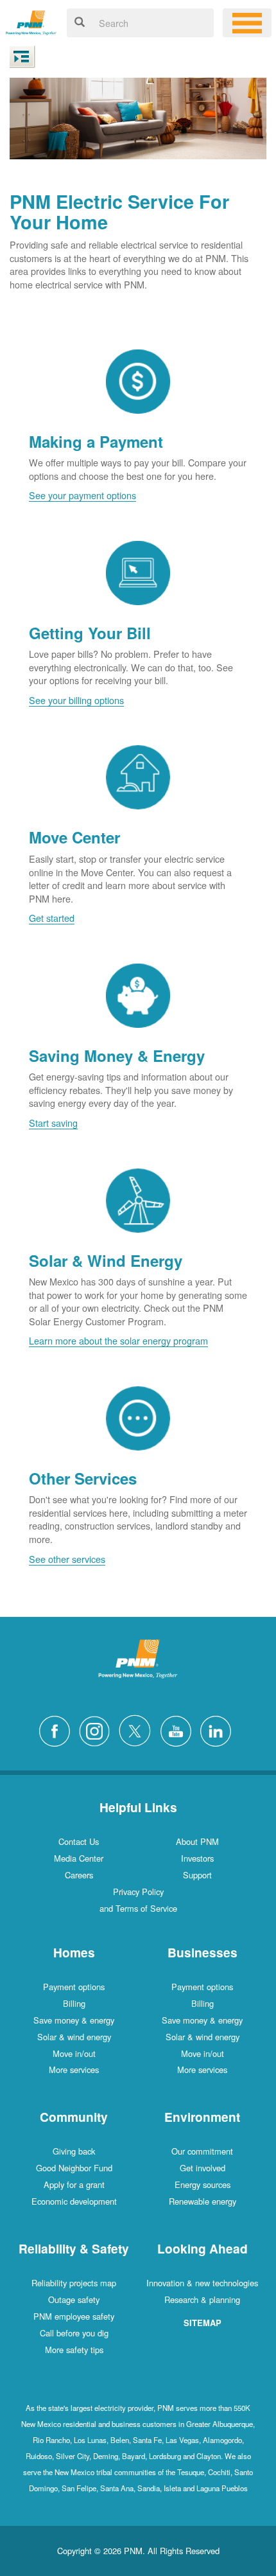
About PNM (197, 1841)
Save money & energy (74, 2020)
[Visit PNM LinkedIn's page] (219, 1729)
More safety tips (74, 2350)
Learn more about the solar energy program (118, 1340)
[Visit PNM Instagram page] (98, 1729)
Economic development (74, 2201)
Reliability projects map (74, 2283)
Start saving (53, 1123)
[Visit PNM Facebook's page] (58, 1729)
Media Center (79, 1858)
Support (197, 1875)
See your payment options (82, 495)
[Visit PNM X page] (138, 1729)
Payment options (74, 1987)
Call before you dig (74, 2333)
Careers (79, 1875)
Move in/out (74, 2053)
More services (74, 2069)
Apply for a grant (74, 2184)
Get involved (203, 2168)
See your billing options (76, 700)
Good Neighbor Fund (74, 2168)
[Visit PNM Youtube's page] (179, 1729)
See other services (67, 1559)
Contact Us (79, 1841)
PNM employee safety (74, 2316)
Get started (52, 918)
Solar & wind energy (74, 2037)
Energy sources (203, 2184)
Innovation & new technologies (202, 2283)
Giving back (74, 2151)
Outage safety (74, 2299)
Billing (74, 2003)
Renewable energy (203, 2201)
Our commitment (202, 2151)
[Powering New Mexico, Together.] (31, 21)
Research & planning (202, 2299)
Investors (197, 1858)
